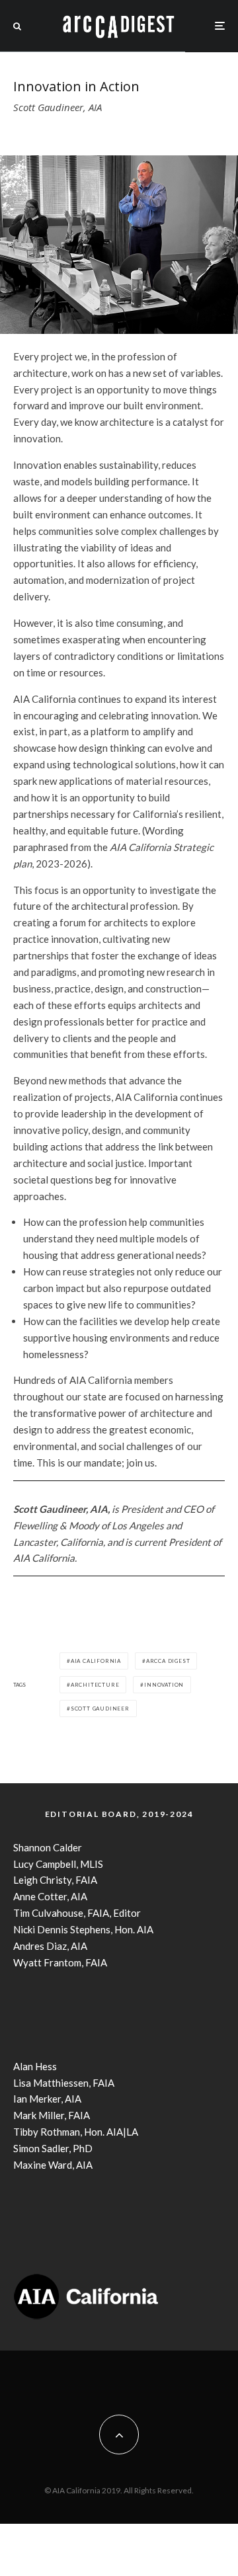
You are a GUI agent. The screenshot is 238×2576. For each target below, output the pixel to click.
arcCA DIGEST (168, 1661)
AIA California (96, 1661)
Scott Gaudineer (100, 1709)
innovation (164, 1685)
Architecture (95, 1685)
